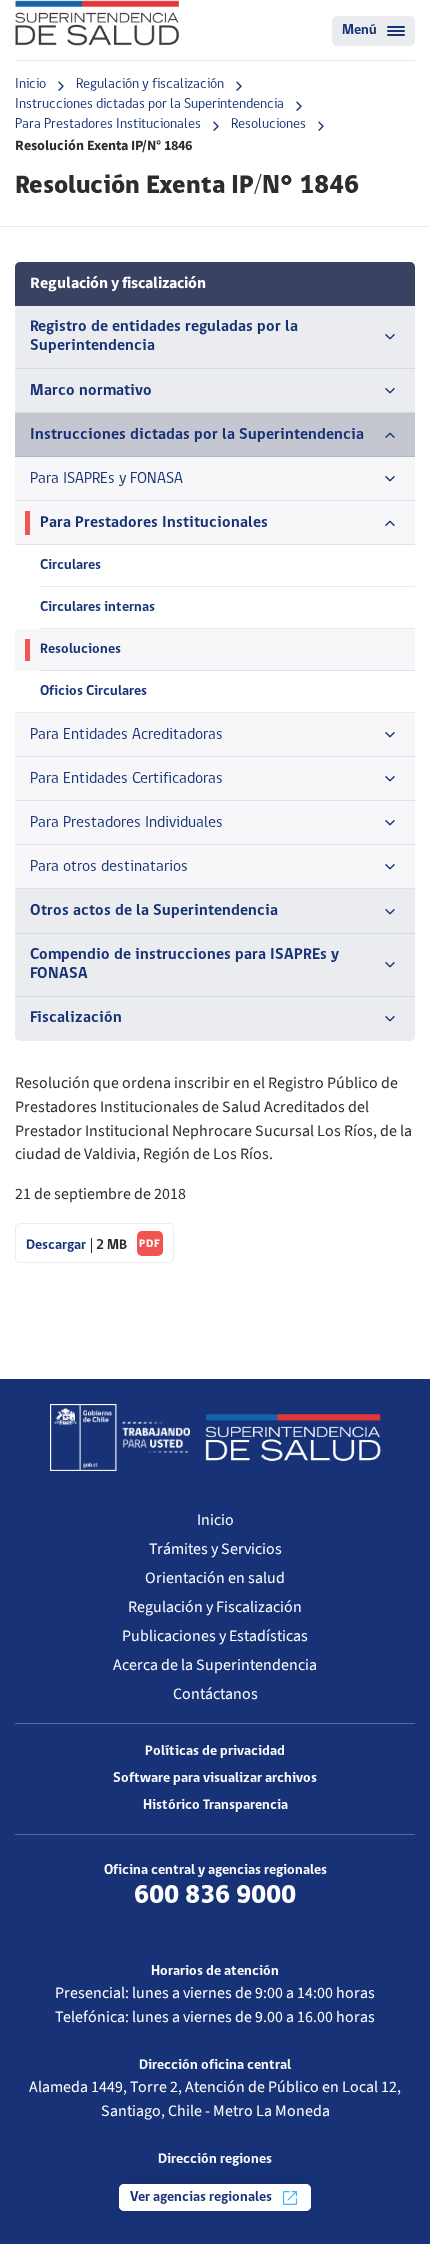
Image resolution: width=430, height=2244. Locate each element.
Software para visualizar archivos (215, 1778)
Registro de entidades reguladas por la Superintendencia (164, 336)
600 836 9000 (215, 1896)
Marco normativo (91, 391)
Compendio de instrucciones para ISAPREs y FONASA (184, 964)
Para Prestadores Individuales (126, 823)
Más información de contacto (215, 1923)
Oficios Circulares (93, 691)
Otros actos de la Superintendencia (154, 911)
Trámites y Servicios (215, 1549)
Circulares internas (97, 607)
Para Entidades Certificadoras (126, 779)
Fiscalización (76, 1018)
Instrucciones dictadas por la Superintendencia (149, 104)
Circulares (70, 565)
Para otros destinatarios (109, 867)
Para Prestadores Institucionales (108, 124)
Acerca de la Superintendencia (215, 1665)
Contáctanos (215, 1694)
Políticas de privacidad (215, 1751)
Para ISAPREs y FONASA (106, 479)
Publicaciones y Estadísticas (215, 1636)
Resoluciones (268, 124)
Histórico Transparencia (215, 1805)
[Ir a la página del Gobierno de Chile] (120, 1437)
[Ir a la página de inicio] (97, 23)
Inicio (30, 84)
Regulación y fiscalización (150, 84)
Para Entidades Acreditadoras (126, 735)
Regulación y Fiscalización (215, 1607)
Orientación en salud (215, 1578)
